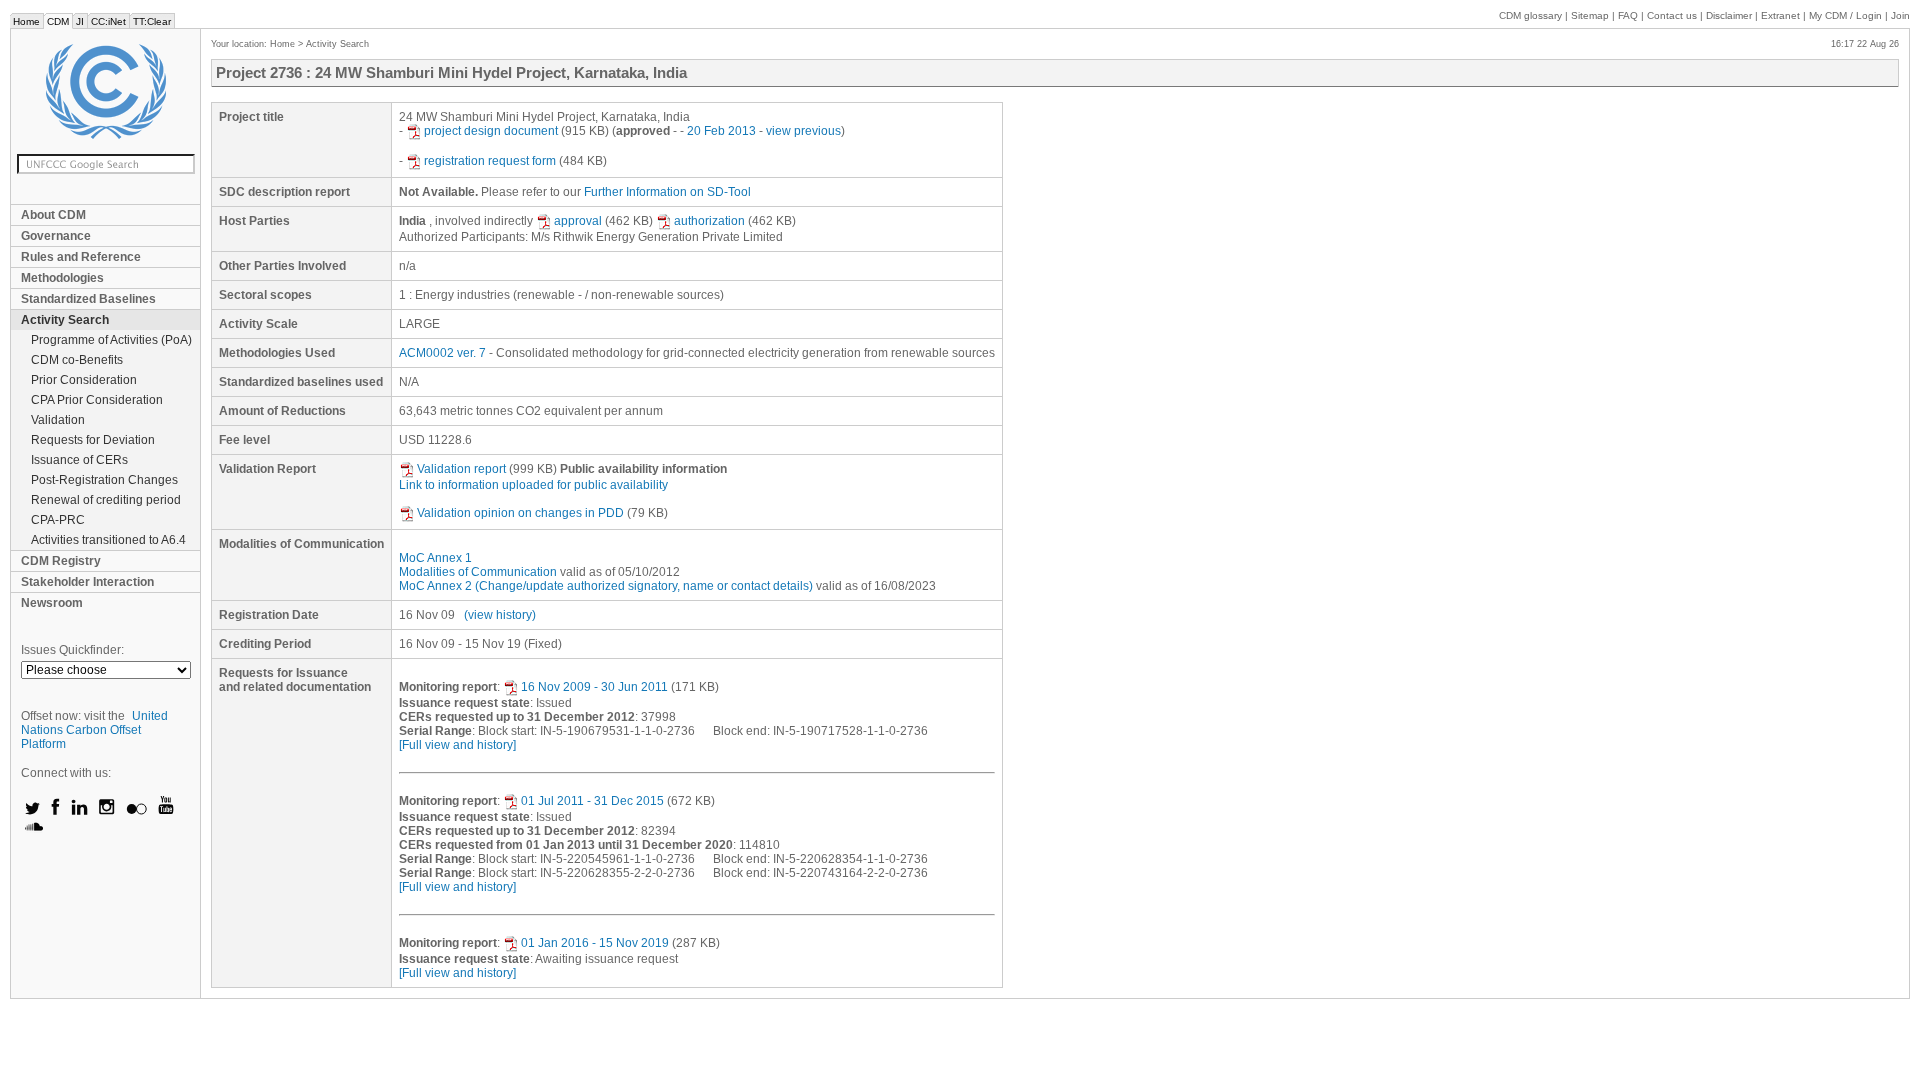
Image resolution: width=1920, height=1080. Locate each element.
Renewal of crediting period (106, 500)
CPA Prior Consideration (97, 400)
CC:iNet (108, 21)
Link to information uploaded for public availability (533, 485)
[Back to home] (105, 91)
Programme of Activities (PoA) (111, 340)
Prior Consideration (84, 380)
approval (578, 221)
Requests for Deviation (93, 440)
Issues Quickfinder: (72, 650)
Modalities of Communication (478, 572)
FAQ (1628, 15)
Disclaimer (1729, 15)
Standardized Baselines (88, 299)
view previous (803, 131)
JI (80, 21)
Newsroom (52, 603)
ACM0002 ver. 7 (442, 353)
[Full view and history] (457, 745)
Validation (58, 420)
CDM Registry (61, 561)
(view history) (500, 615)
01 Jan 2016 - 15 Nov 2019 (595, 943)
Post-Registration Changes (104, 480)
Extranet (1780, 15)
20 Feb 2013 (721, 131)
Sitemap (1590, 15)
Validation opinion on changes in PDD (520, 513)
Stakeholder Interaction (87, 582)
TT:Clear (152, 21)
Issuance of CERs (79, 460)
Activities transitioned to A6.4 (108, 540)
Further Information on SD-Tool (667, 192)
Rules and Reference (81, 257)
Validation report (461, 469)
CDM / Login (1847, 15)
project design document (491, 131)
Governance (56, 236)
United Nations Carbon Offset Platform (94, 730)
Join (1900, 15)
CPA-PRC (58, 520)
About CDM (53, 215)
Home (26, 21)
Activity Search (65, 320)
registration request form (490, 161)
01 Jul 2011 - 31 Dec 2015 (592, 801)
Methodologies (62, 278)
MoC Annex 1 (435, 558)
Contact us (1672, 15)
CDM (58, 21)
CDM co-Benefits (77, 360)
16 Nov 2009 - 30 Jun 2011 (594, 687)
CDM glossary (1530, 15)
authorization (709, 221)
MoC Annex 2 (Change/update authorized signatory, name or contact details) (606, 586)
